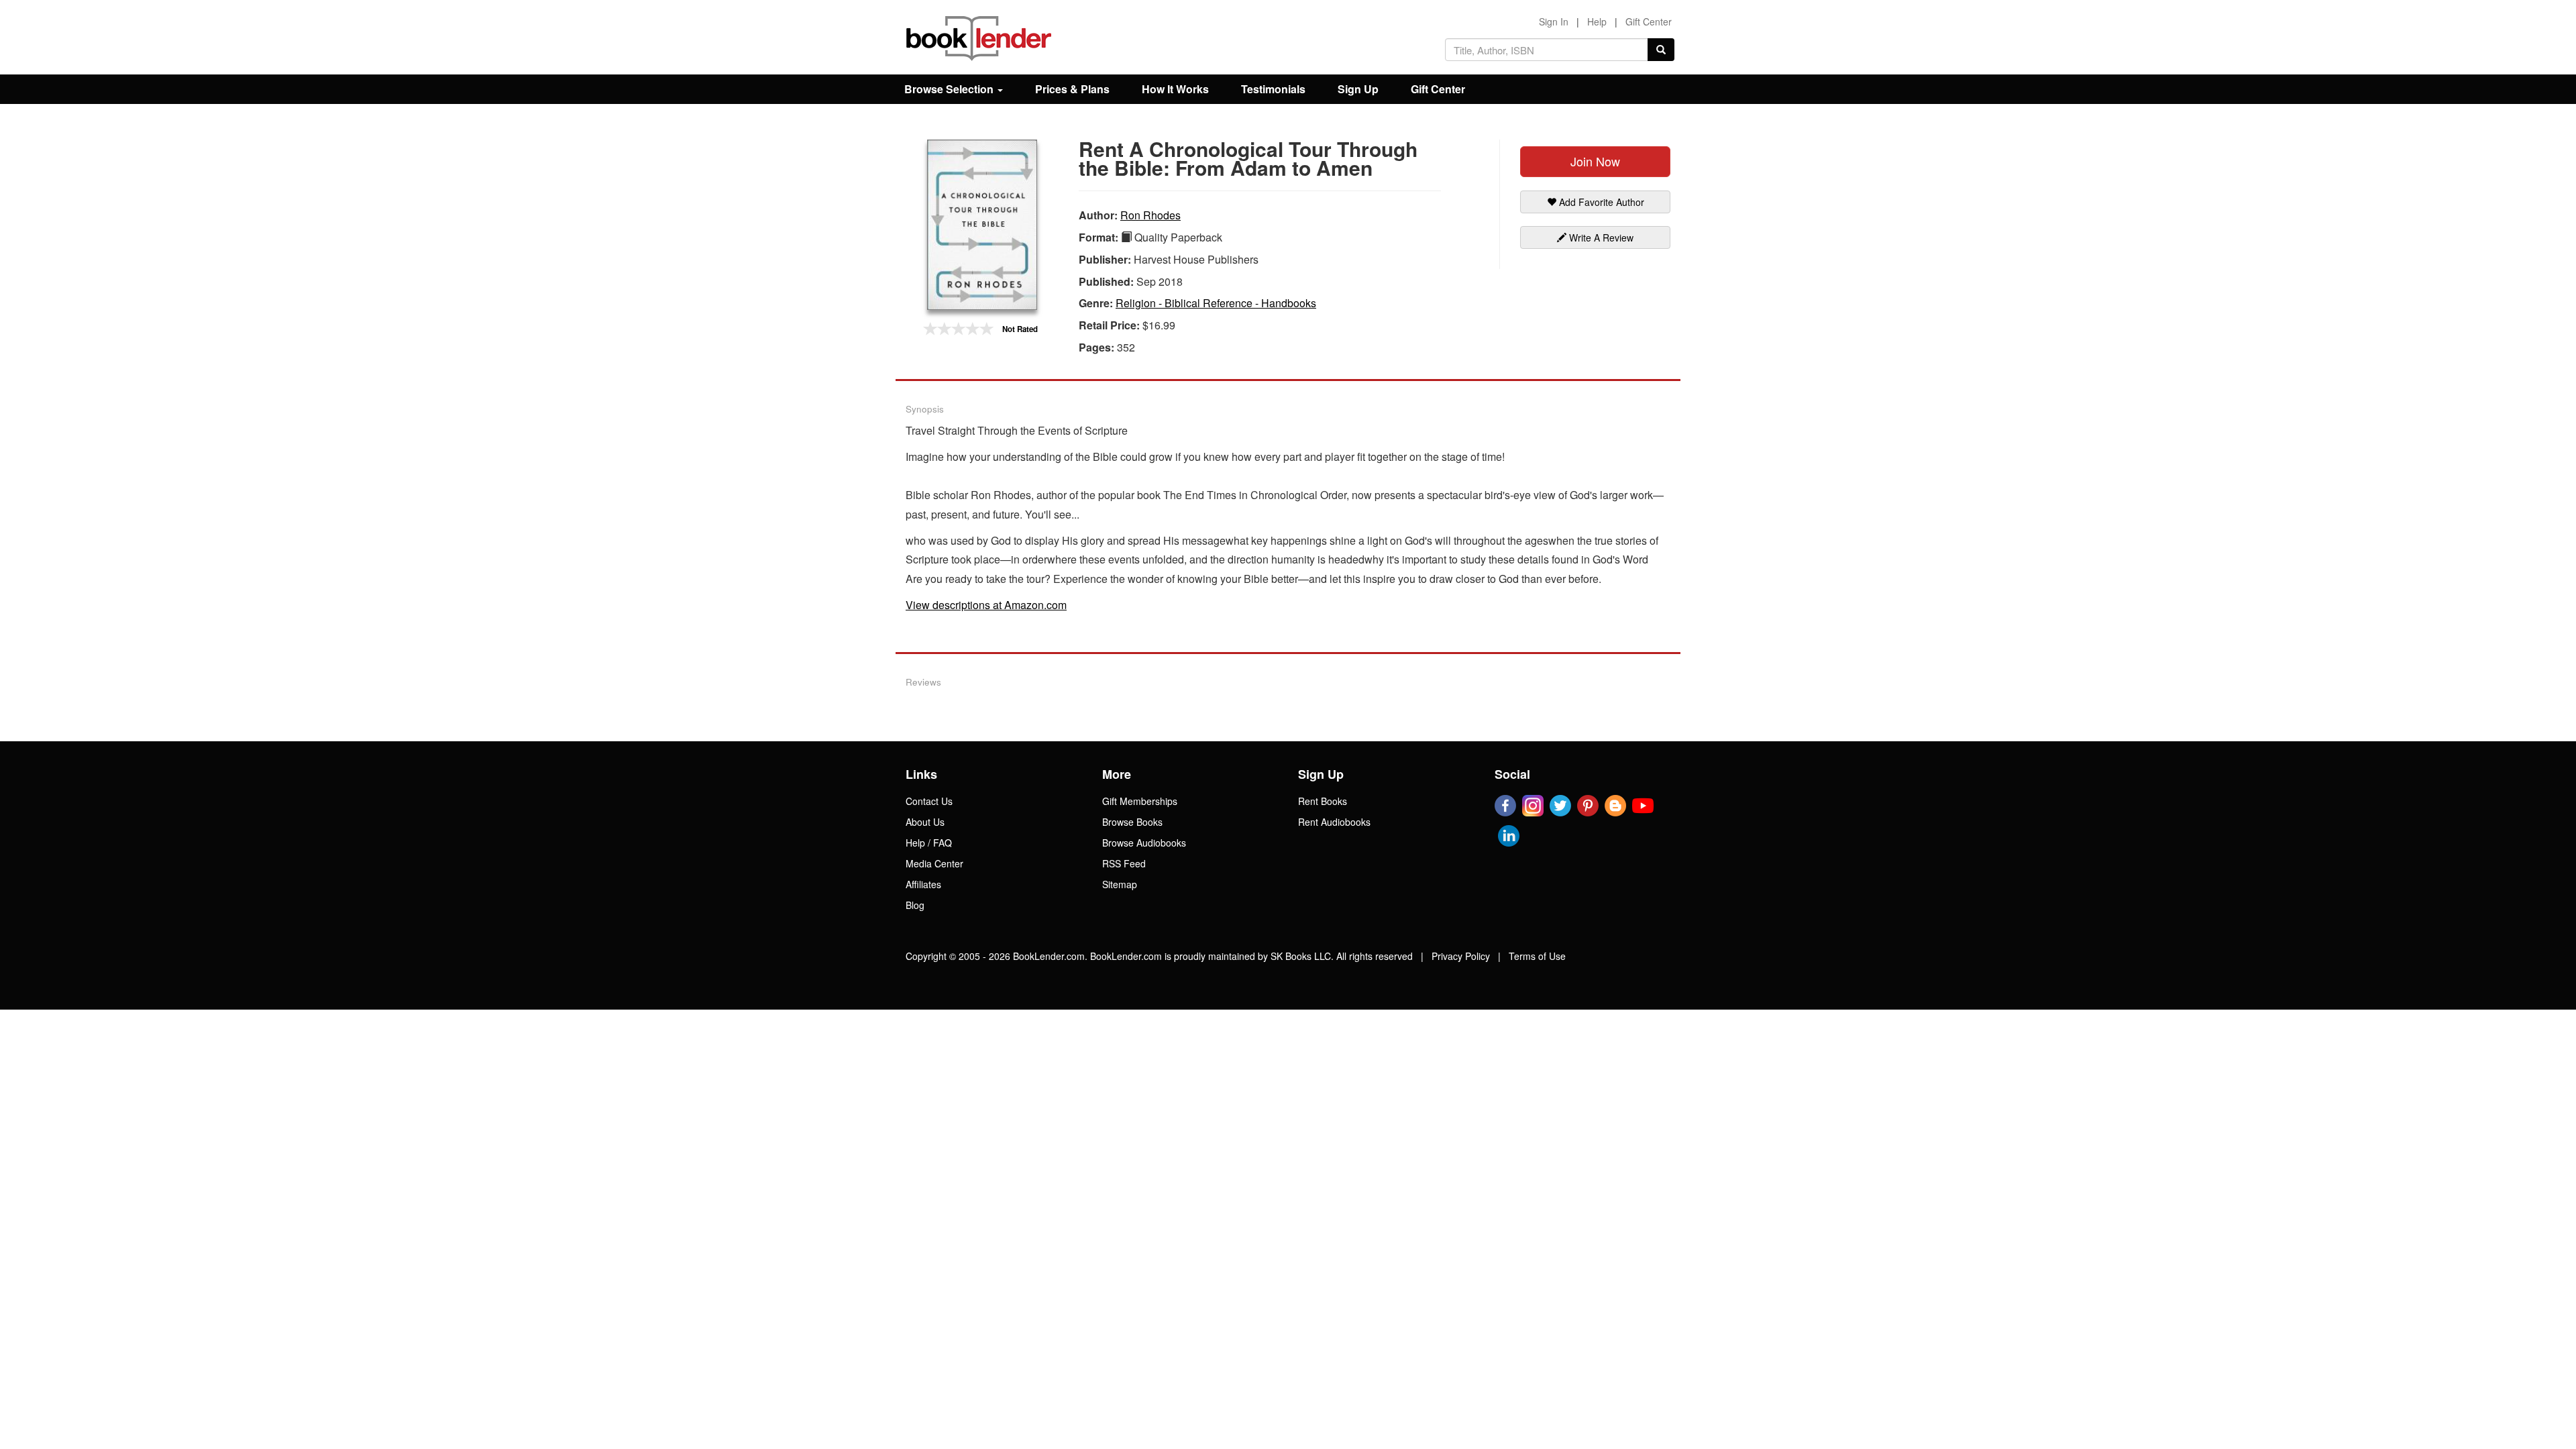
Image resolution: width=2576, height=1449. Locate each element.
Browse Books (1132, 822)
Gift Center (1649, 21)
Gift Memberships (1140, 801)
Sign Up (1358, 89)
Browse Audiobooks (1144, 843)
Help (1597, 21)
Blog (915, 905)
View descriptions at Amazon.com (986, 605)
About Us (925, 822)
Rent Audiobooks (1334, 822)
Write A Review (1600, 237)
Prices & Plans (1072, 89)
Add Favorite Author (1600, 202)
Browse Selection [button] (950, 89)
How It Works (1175, 89)
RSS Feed (1124, 863)
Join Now (1595, 161)
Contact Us (929, 801)
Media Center (934, 863)
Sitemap (1120, 884)
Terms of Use (1537, 956)
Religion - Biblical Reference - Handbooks (1216, 303)
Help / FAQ (929, 843)
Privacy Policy (1461, 956)
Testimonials (1273, 89)
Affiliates (923, 884)
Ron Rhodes (1150, 215)
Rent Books (1323, 801)
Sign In (1554, 21)
